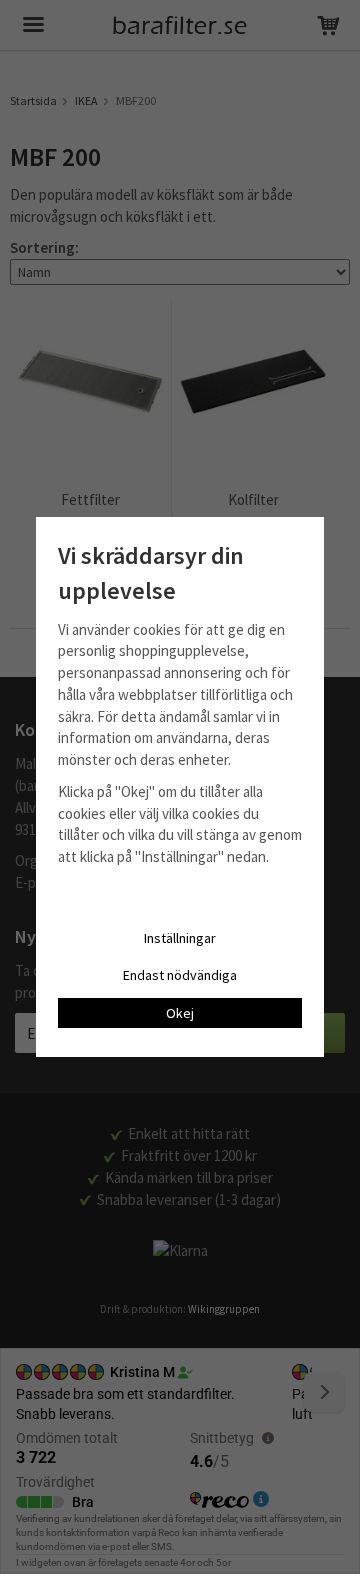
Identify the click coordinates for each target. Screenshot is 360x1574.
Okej (180, 1013)
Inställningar (180, 938)
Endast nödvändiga (180, 975)
